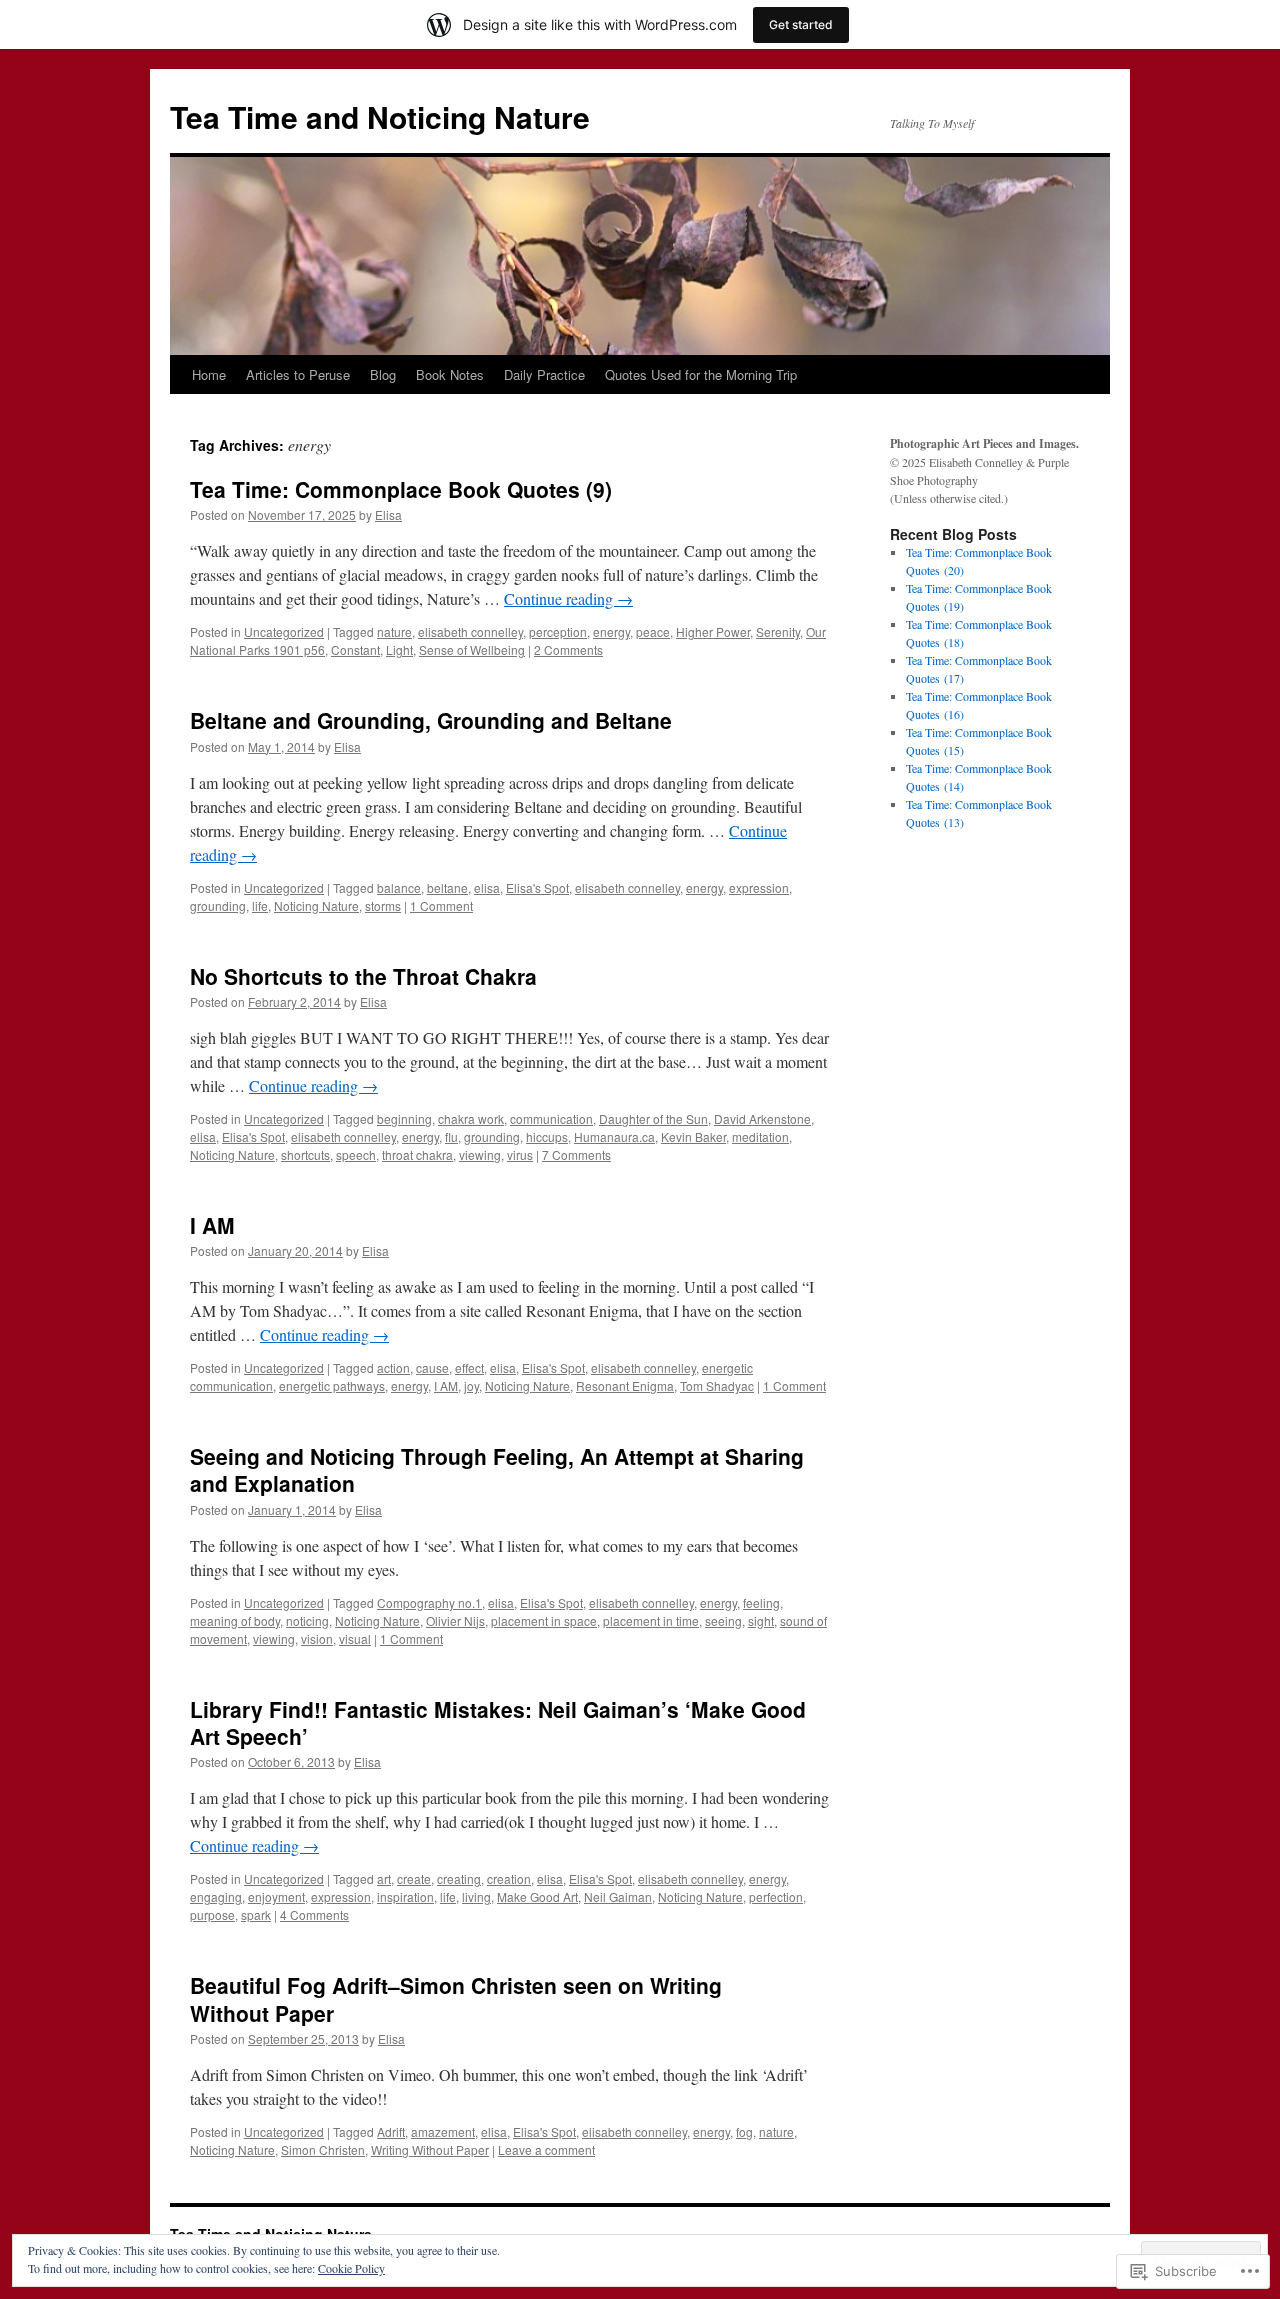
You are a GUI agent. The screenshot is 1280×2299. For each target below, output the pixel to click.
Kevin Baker (693, 1136)
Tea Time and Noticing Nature (380, 116)
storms (383, 905)
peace (653, 631)
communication (551, 1118)
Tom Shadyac (717, 1385)
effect (469, 1367)
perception (558, 631)
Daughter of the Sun (653, 1118)
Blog (383, 374)
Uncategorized (284, 631)
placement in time (651, 1620)
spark (256, 1914)
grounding (218, 905)
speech (356, 1154)
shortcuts (305, 1154)
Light (399, 649)
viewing (480, 1154)
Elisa (388, 514)
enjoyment (276, 1896)
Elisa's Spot (537, 887)
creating (459, 1878)
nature (394, 631)
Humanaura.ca (614, 1136)
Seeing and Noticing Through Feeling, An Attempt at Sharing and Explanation (497, 1469)
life (260, 905)
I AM (212, 1225)
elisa (487, 887)
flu (451, 1136)
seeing (723, 1620)
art (384, 1878)
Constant (355, 649)
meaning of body (235, 1620)
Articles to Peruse (298, 374)
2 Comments (568, 649)
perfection (776, 1896)
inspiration (405, 1896)
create (414, 1878)
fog (744, 2131)
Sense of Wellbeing (472, 649)
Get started (801, 24)
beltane (447, 887)
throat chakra (417, 1154)
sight (761, 1620)
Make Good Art (537, 1896)
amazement (443, 2131)
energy (611, 631)
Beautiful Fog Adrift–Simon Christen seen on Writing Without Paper (456, 1998)
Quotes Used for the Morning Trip (701, 374)
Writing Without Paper (430, 2149)
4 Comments (314, 1914)
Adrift (391, 2131)
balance (399, 887)
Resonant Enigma (625, 1385)
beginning (404, 1118)
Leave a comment (546, 2149)
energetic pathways (332, 1385)
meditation (760, 1136)
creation (509, 1878)
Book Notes (450, 374)
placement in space (544, 1620)
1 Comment (441, 905)
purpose (212, 1914)
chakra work (471, 1118)
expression (759, 887)
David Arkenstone (762, 1118)
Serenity (778, 631)
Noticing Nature (316, 905)
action (393, 1367)
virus (520, 1154)
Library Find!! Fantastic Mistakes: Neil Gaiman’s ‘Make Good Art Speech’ (498, 1722)
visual (355, 1638)
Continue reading (568, 598)
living (476, 1896)
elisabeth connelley (470, 631)
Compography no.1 (429, 1602)
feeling (761, 1602)
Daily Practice (544, 374)
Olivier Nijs (455, 1620)
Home (209, 374)
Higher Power (713, 631)
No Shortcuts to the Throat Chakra (363, 976)
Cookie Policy (351, 2268)
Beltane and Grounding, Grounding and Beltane (431, 720)
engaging (216, 1896)
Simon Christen (323, 2149)
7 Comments (576, 1154)
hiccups (547, 1136)
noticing (307, 1620)
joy (471, 1385)
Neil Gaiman (618, 1896)
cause (432, 1367)
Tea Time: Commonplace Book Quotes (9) (401, 489)
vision (317, 1638)
